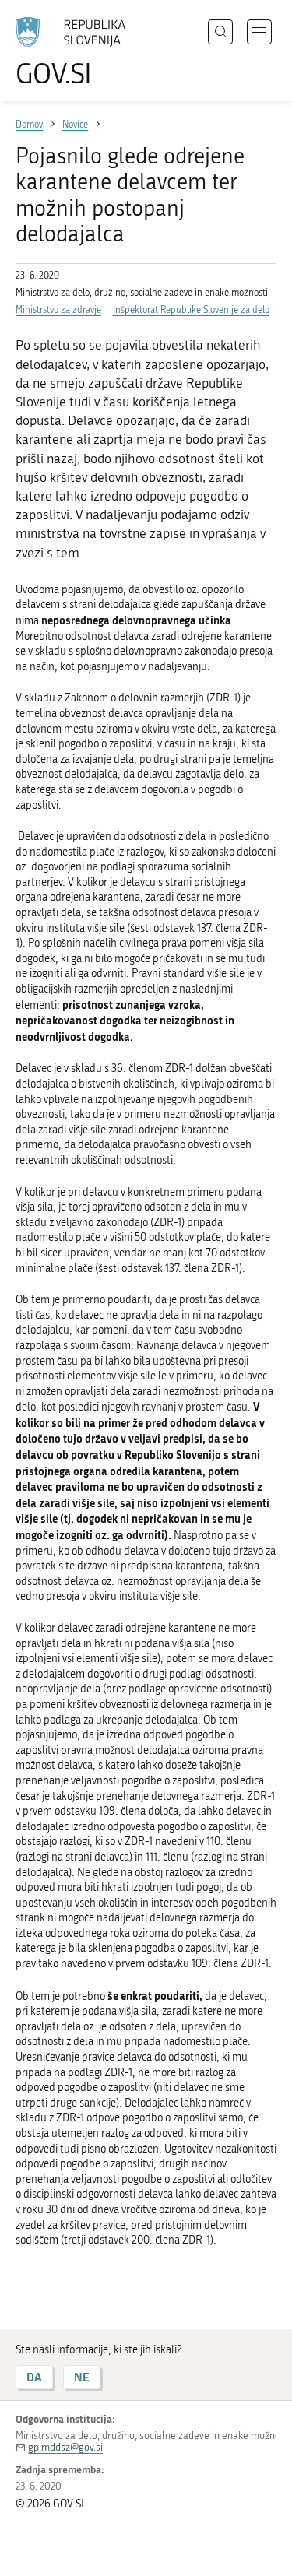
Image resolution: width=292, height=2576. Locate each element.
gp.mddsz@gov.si (65, 2447)
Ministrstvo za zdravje (58, 310)
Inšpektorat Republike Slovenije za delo (191, 310)
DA (34, 2377)
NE (82, 2377)
